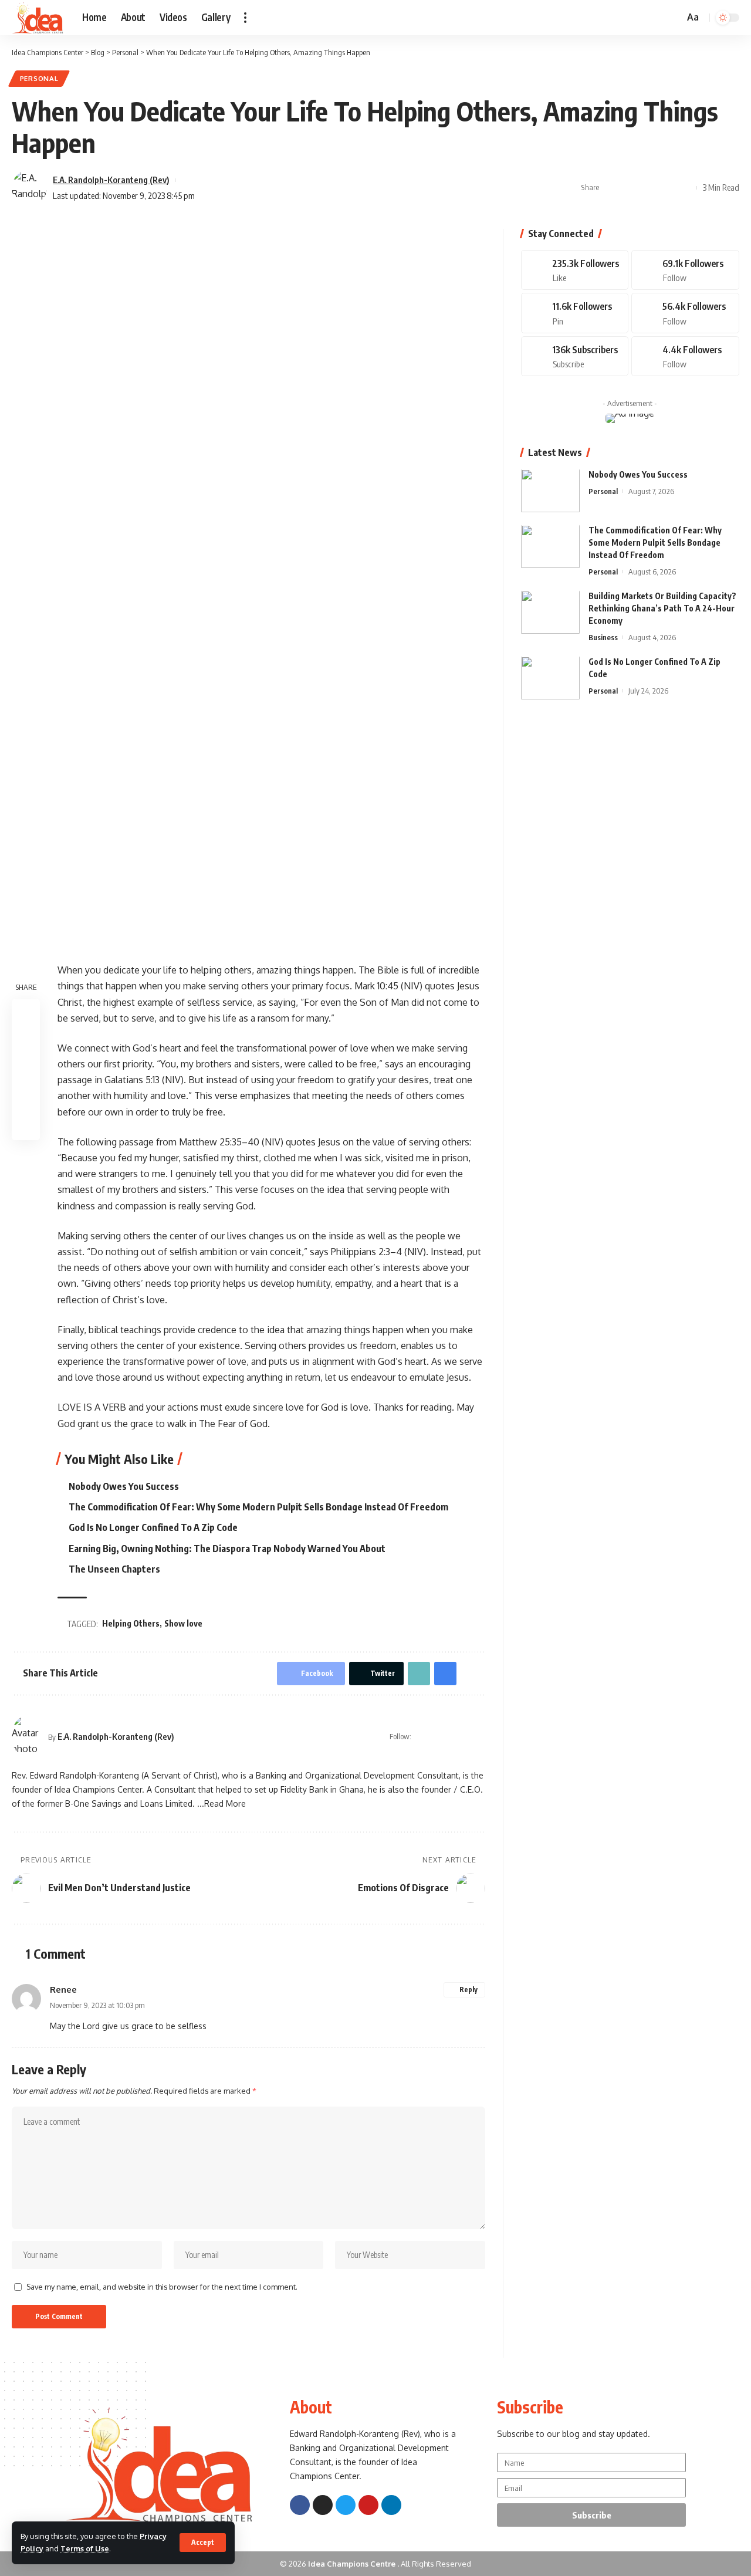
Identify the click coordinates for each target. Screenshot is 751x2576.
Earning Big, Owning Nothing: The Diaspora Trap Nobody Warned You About (227, 1549)
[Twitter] (451, 1737)
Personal (39, 78)
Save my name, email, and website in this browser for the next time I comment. (162, 2287)
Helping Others (131, 1623)
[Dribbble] (685, 356)
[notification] (658, 18)
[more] (245, 18)
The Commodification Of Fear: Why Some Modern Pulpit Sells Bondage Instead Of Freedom (258, 1507)
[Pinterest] (575, 314)
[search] (674, 18)
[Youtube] (575, 356)
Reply (468, 1990)
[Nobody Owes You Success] (550, 491)
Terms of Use (85, 2548)
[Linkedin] (391, 2505)
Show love (183, 1623)
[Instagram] (466, 1737)
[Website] (421, 1737)
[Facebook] (436, 1737)
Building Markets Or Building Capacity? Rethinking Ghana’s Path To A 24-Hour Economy (662, 609)
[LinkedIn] (481, 1737)
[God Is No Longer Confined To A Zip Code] (550, 678)
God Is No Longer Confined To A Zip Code (153, 1527)
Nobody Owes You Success (124, 1486)
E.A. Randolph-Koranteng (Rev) (111, 180)
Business (603, 638)
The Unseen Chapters (114, 1569)
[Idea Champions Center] (38, 18)
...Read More (221, 1803)
